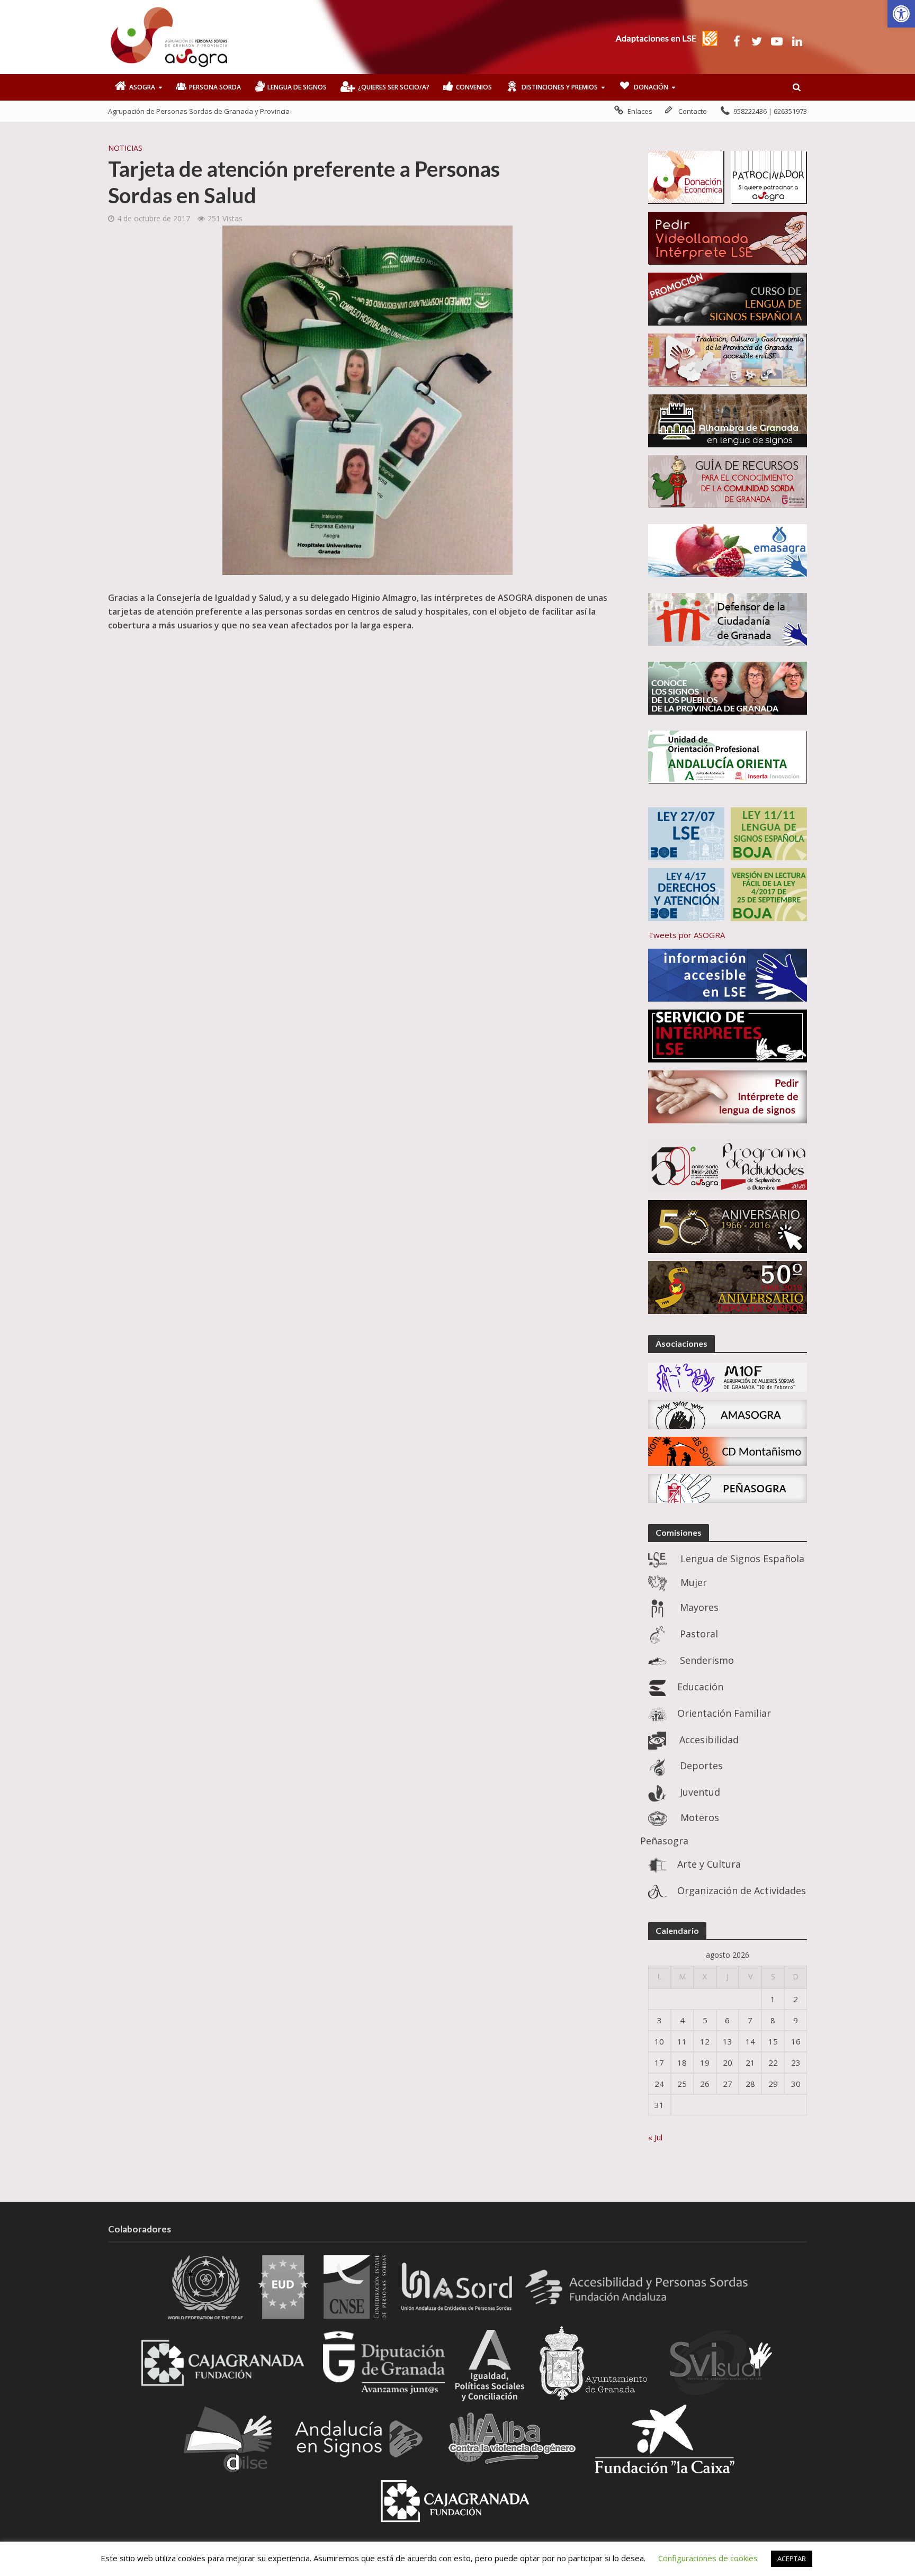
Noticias (125, 148)
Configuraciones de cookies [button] (708, 2558)
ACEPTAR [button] (792, 2559)
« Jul (655, 2137)
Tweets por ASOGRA (687, 935)
